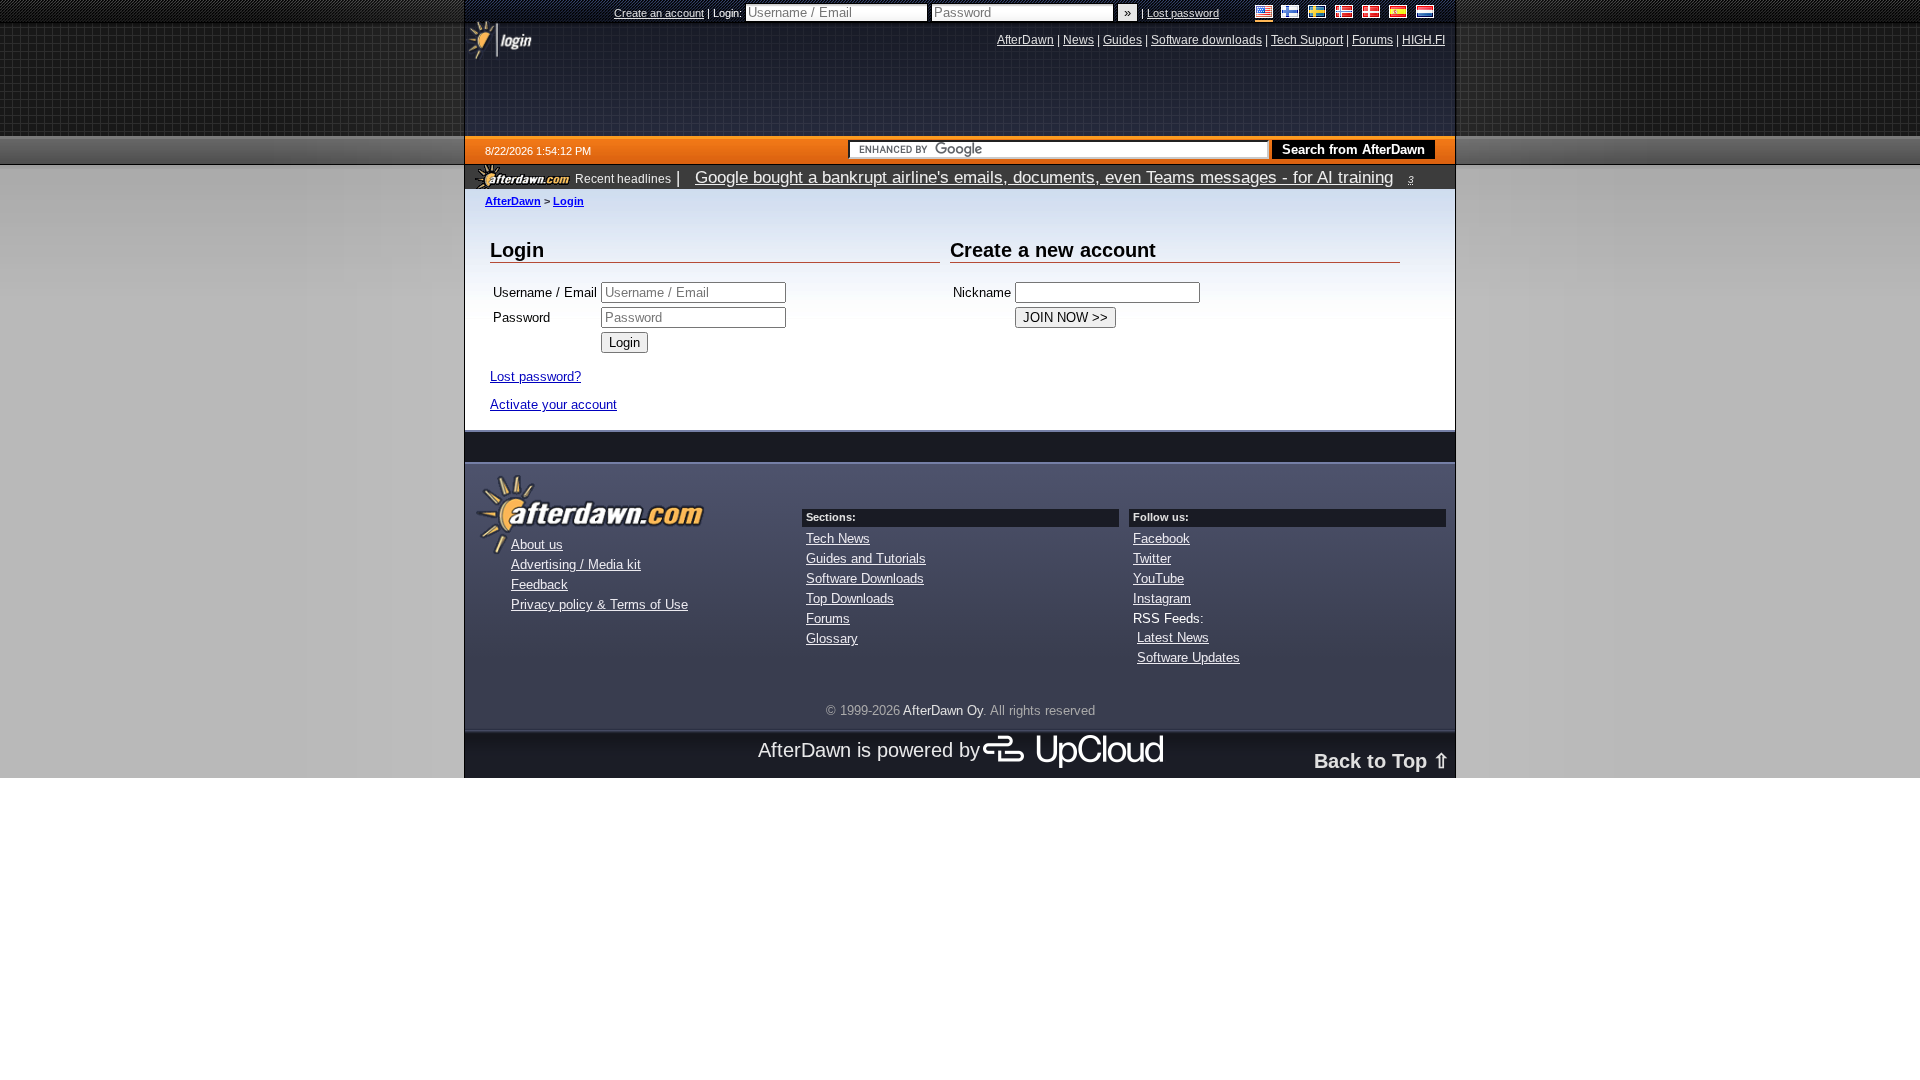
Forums (828, 618)
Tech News (838, 538)
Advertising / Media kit (576, 564)
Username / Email (545, 292)
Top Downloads (850, 598)
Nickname (982, 292)
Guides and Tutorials (866, 558)
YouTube (1158, 578)
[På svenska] (1317, 13)
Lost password (1183, 13)
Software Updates (1188, 657)
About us (537, 544)
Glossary (832, 638)
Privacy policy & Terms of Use (599, 604)
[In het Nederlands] (1425, 13)
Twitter (1152, 558)
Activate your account (553, 404)
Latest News (1173, 637)
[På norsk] (1344, 13)
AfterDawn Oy (943, 710)
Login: (729, 13)
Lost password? (535, 376)
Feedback (539, 584)
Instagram (1162, 598)
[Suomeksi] (1290, 13)
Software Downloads (865, 578)
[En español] (1398, 13)
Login (568, 201)
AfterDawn (513, 201)
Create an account (659, 13)
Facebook (1161, 538)
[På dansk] (1371, 13)
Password (521, 317)
